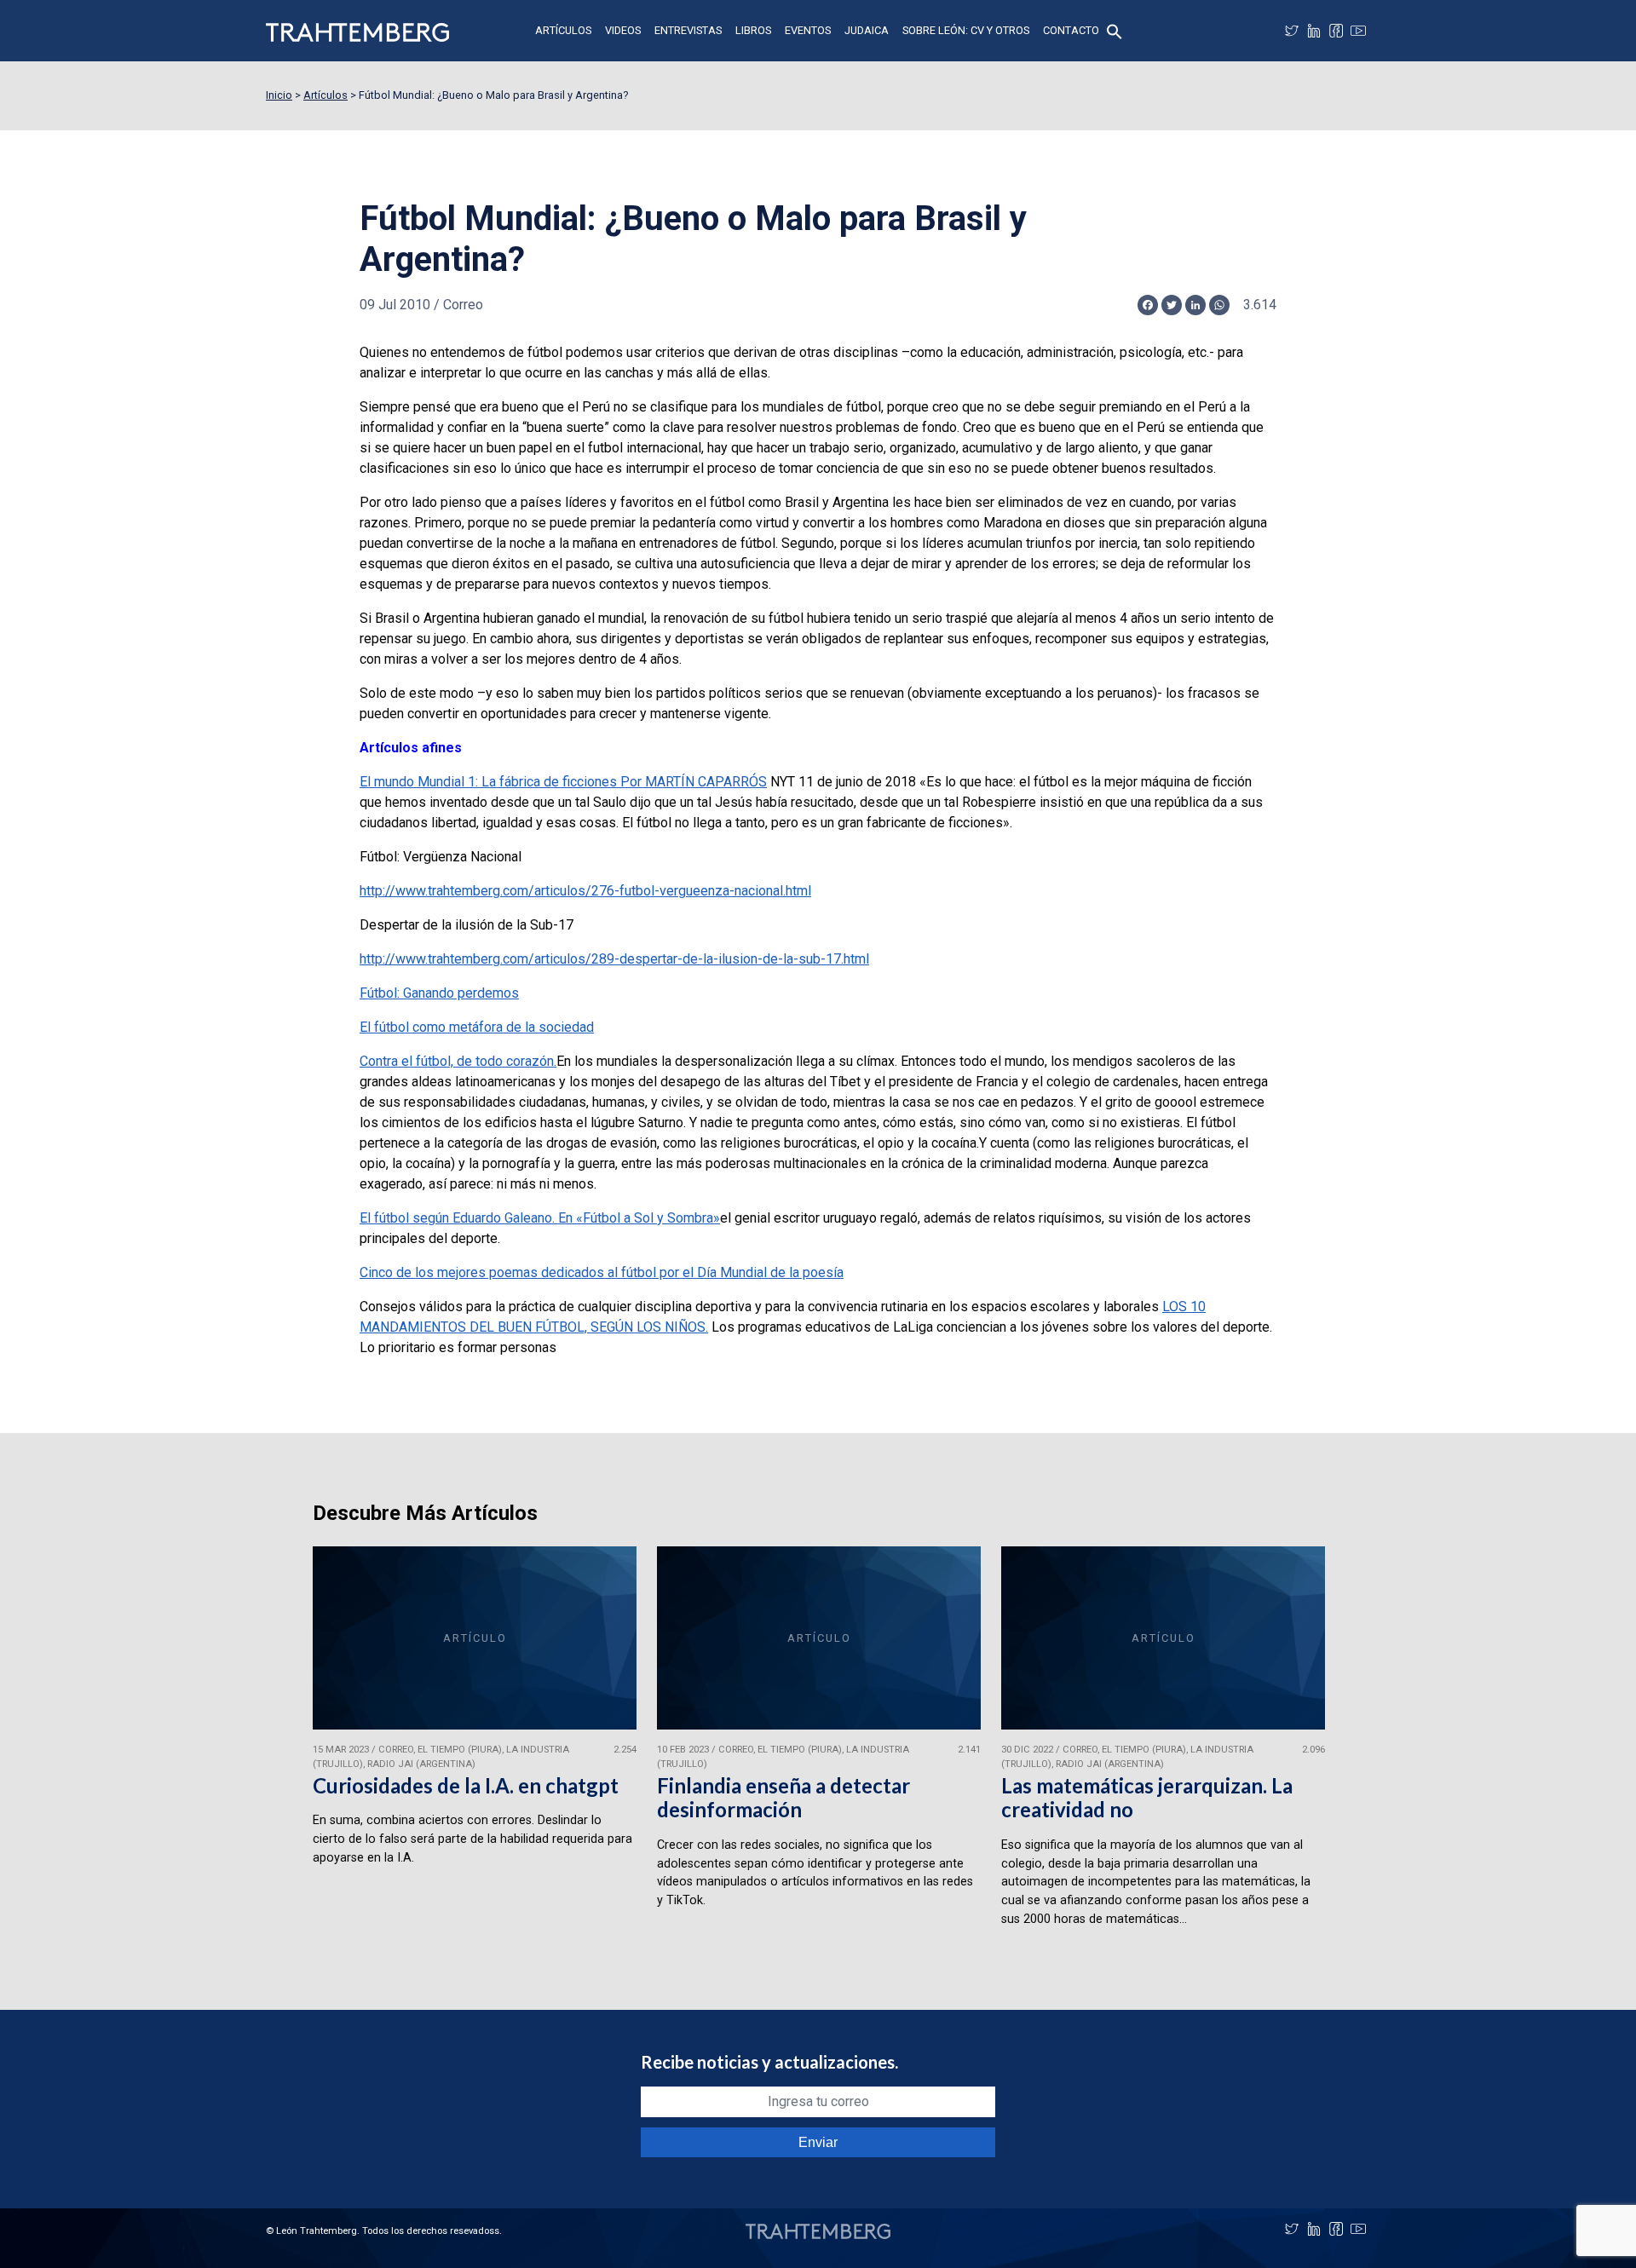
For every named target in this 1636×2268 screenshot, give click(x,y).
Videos (623, 30)
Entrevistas (688, 30)
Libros (753, 30)
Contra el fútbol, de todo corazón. (458, 1061)
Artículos (563, 30)
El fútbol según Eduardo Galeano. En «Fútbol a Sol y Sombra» (540, 1218)
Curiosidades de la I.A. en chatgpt (466, 1785)
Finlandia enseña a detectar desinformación (783, 1798)
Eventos (808, 30)
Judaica (867, 30)
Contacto (1071, 30)
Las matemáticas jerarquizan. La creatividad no (1147, 1798)
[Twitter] (1292, 31)
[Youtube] (1358, 31)
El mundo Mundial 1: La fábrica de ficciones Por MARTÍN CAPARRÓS (563, 782)
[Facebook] (1336, 31)
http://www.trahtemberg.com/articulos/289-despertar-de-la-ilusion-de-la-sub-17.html (614, 959)
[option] (475, 1744)
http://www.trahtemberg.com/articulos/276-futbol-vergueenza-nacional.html (585, 891)
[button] (1115, 30)
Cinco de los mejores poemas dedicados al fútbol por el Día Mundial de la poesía (602, 1272)
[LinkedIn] (1314, 31)
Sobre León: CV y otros (966, 30)
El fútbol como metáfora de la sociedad (477, 1027)
